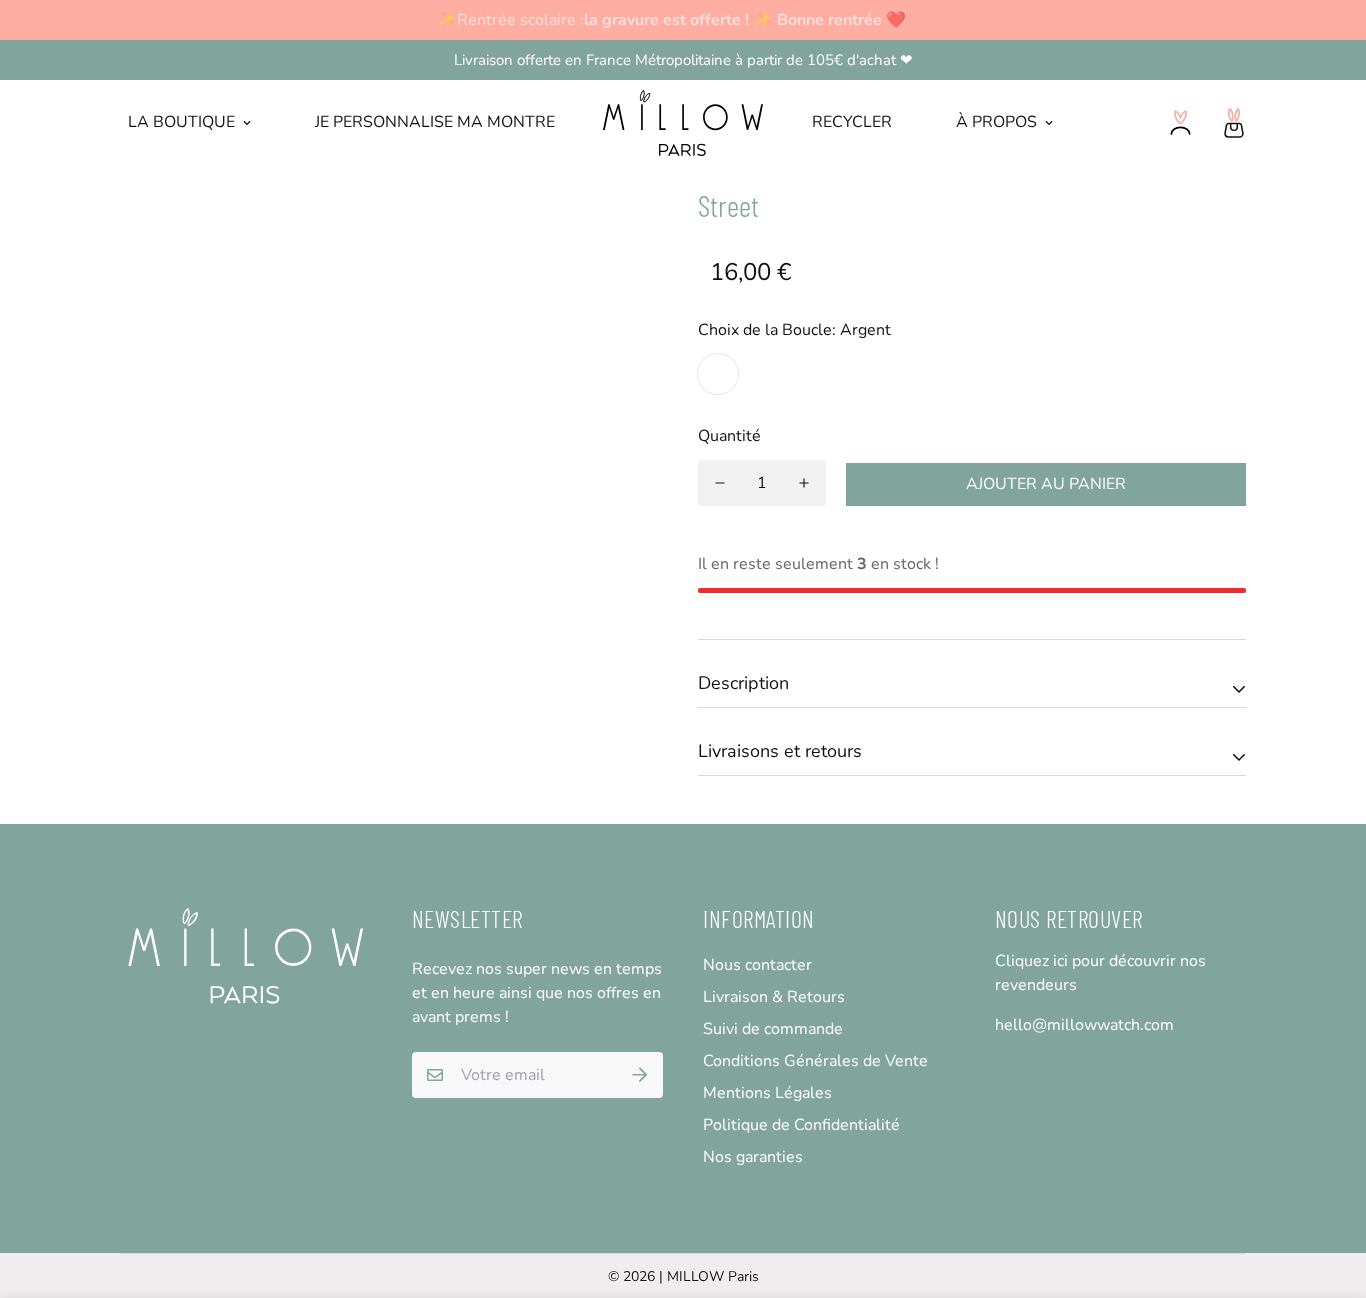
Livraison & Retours (774, 997)
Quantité (729, 436)
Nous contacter (757, 965)
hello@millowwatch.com (1084, 1025)
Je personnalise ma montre (435, 122)
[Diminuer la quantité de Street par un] (720, 483)
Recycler (852, 122)
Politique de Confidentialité (801, 1125)
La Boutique (181, 122)
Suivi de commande (773, 1029)
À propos (996, 122)
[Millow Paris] (683, 123)
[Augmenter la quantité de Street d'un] (804, 483)
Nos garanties (753, 1157)
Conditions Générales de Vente (815, 1061)
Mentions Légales (767, 1093)
